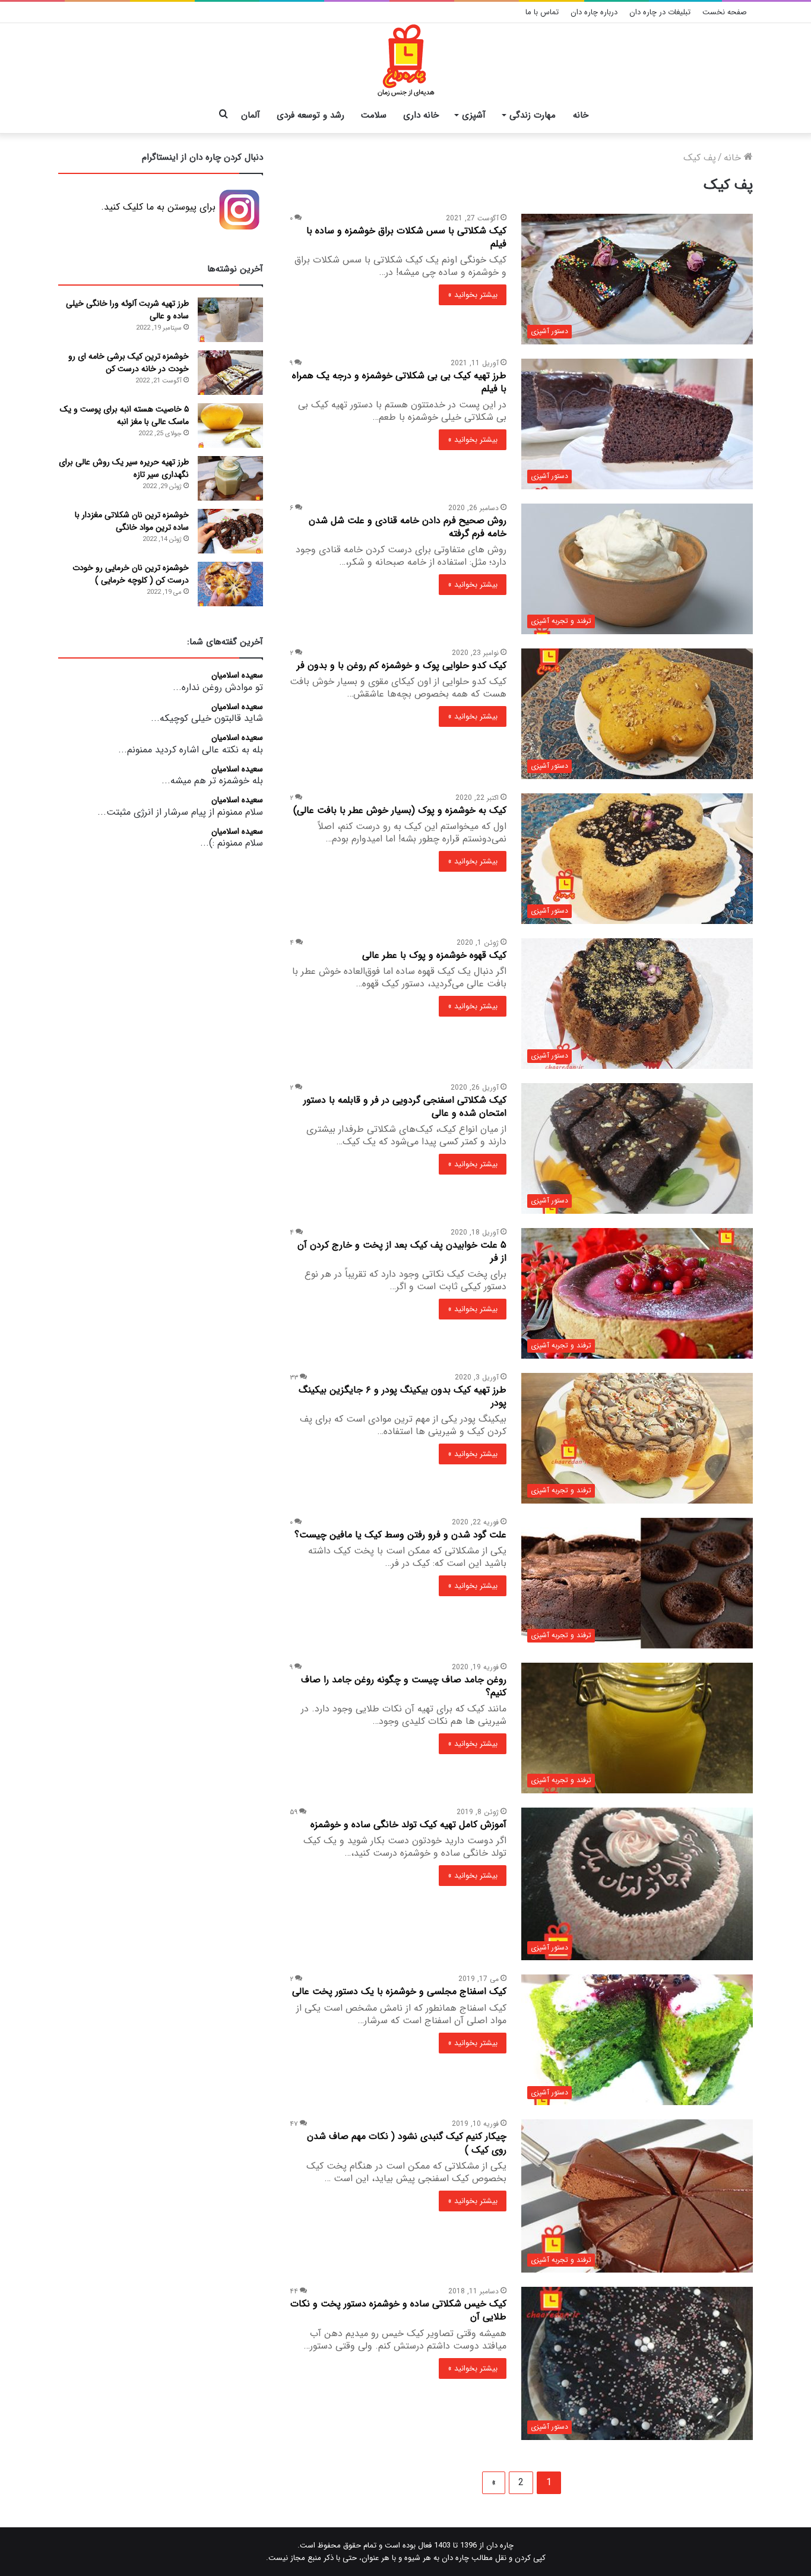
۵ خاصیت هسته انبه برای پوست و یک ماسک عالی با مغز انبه (124, 415)
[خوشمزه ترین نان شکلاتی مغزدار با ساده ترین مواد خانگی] (230, 531)
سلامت (374, 115)
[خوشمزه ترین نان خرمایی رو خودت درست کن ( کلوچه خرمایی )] (230, 584)
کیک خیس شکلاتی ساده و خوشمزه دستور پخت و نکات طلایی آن (398, 2310)
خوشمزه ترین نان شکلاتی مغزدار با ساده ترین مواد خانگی (132, 521)
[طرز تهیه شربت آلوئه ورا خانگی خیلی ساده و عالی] (230, 320)
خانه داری (421, 115)
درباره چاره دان (594, 12)
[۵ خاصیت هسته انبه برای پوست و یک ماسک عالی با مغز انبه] (230, 425)
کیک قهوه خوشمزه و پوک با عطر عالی (434, 955)
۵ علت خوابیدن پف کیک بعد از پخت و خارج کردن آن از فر (402, 1251)
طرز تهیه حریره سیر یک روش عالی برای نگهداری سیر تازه (124, 468)
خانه (581, 115)
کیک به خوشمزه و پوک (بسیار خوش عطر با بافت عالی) (400, 810)
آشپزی (474, 115)
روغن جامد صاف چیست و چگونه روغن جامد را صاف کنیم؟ (404, 1686)
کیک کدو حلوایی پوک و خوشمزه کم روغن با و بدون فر (402, 665)
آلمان (251, 115)
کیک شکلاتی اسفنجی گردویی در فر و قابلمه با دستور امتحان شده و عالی (405, 1107)
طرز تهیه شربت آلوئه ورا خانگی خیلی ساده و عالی (127, 310)
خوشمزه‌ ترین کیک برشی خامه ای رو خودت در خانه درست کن (129, 363)
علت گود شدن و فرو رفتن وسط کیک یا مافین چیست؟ (400, 1535)
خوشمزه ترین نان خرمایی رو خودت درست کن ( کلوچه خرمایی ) (131, 574)
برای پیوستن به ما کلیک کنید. (158, 207)
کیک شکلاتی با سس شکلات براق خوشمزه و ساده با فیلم (406, 237)
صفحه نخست (725, 12)
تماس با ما (542, 12)
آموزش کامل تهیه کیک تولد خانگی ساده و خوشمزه (408, 1825)
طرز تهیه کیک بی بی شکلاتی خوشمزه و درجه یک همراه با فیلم (399, 382)
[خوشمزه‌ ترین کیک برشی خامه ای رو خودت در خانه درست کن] (230, 373)
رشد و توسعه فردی (311, 115)
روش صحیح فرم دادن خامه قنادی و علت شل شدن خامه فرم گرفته (408, 527)
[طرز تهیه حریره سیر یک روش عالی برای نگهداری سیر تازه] (230, 478)
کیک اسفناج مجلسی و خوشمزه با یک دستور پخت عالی (399, 1991)
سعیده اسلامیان (237, 676)
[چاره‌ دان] (406, 61)
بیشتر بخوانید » (473, 295)
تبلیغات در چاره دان (660, 12)
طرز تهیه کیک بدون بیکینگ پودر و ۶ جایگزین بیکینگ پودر (403, 1396)
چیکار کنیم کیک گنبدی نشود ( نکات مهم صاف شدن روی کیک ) (407, 2143)
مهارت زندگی (533, 115)
